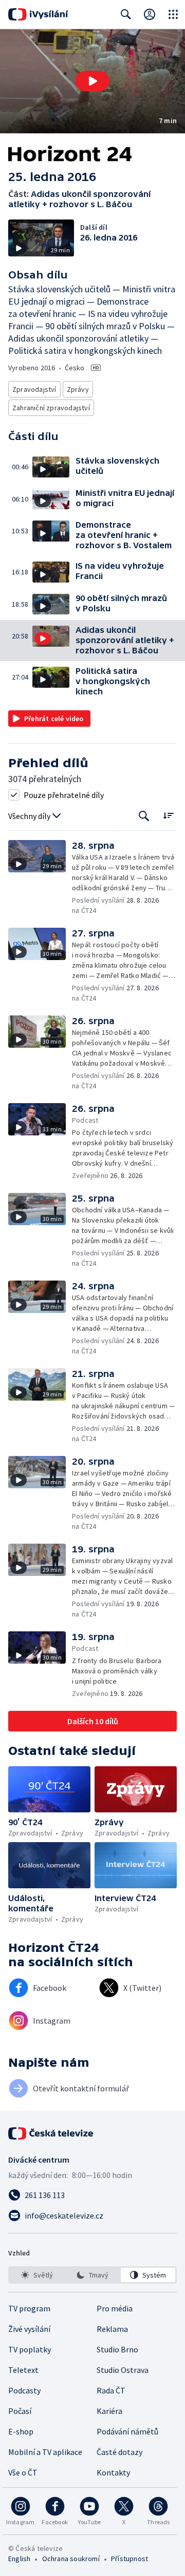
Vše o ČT (23, 2472)
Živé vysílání (29, 2329)
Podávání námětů (127, 2431)
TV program (29, 2308)
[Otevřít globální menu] (173, 14)
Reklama (112, 2329)
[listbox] (92, 2275)
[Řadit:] (168, 815)
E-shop (21, 2431)
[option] (37, 2275)
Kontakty (113, 2472)
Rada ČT (111, 2390)
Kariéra (109, 2411)
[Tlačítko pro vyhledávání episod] (144, 816)
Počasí (20, 2411)
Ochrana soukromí (71, 2559)
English (19, 2559)
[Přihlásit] (150, 14)
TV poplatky (30, 2349)
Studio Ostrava (123, 2370)
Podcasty (24, 2390)
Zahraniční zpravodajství (51, 408)
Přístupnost (129, 2559)
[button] (92, 81)
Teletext (23, 2370)
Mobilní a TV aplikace (45, 2452)
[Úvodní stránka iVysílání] (38, 14)
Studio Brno (117, 2349)
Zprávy (78, 389)
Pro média (115, 2308)
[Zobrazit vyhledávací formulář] (126, 14)
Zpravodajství (34, 389)
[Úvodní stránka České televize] (51, 2133)
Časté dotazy (119, 2452)
